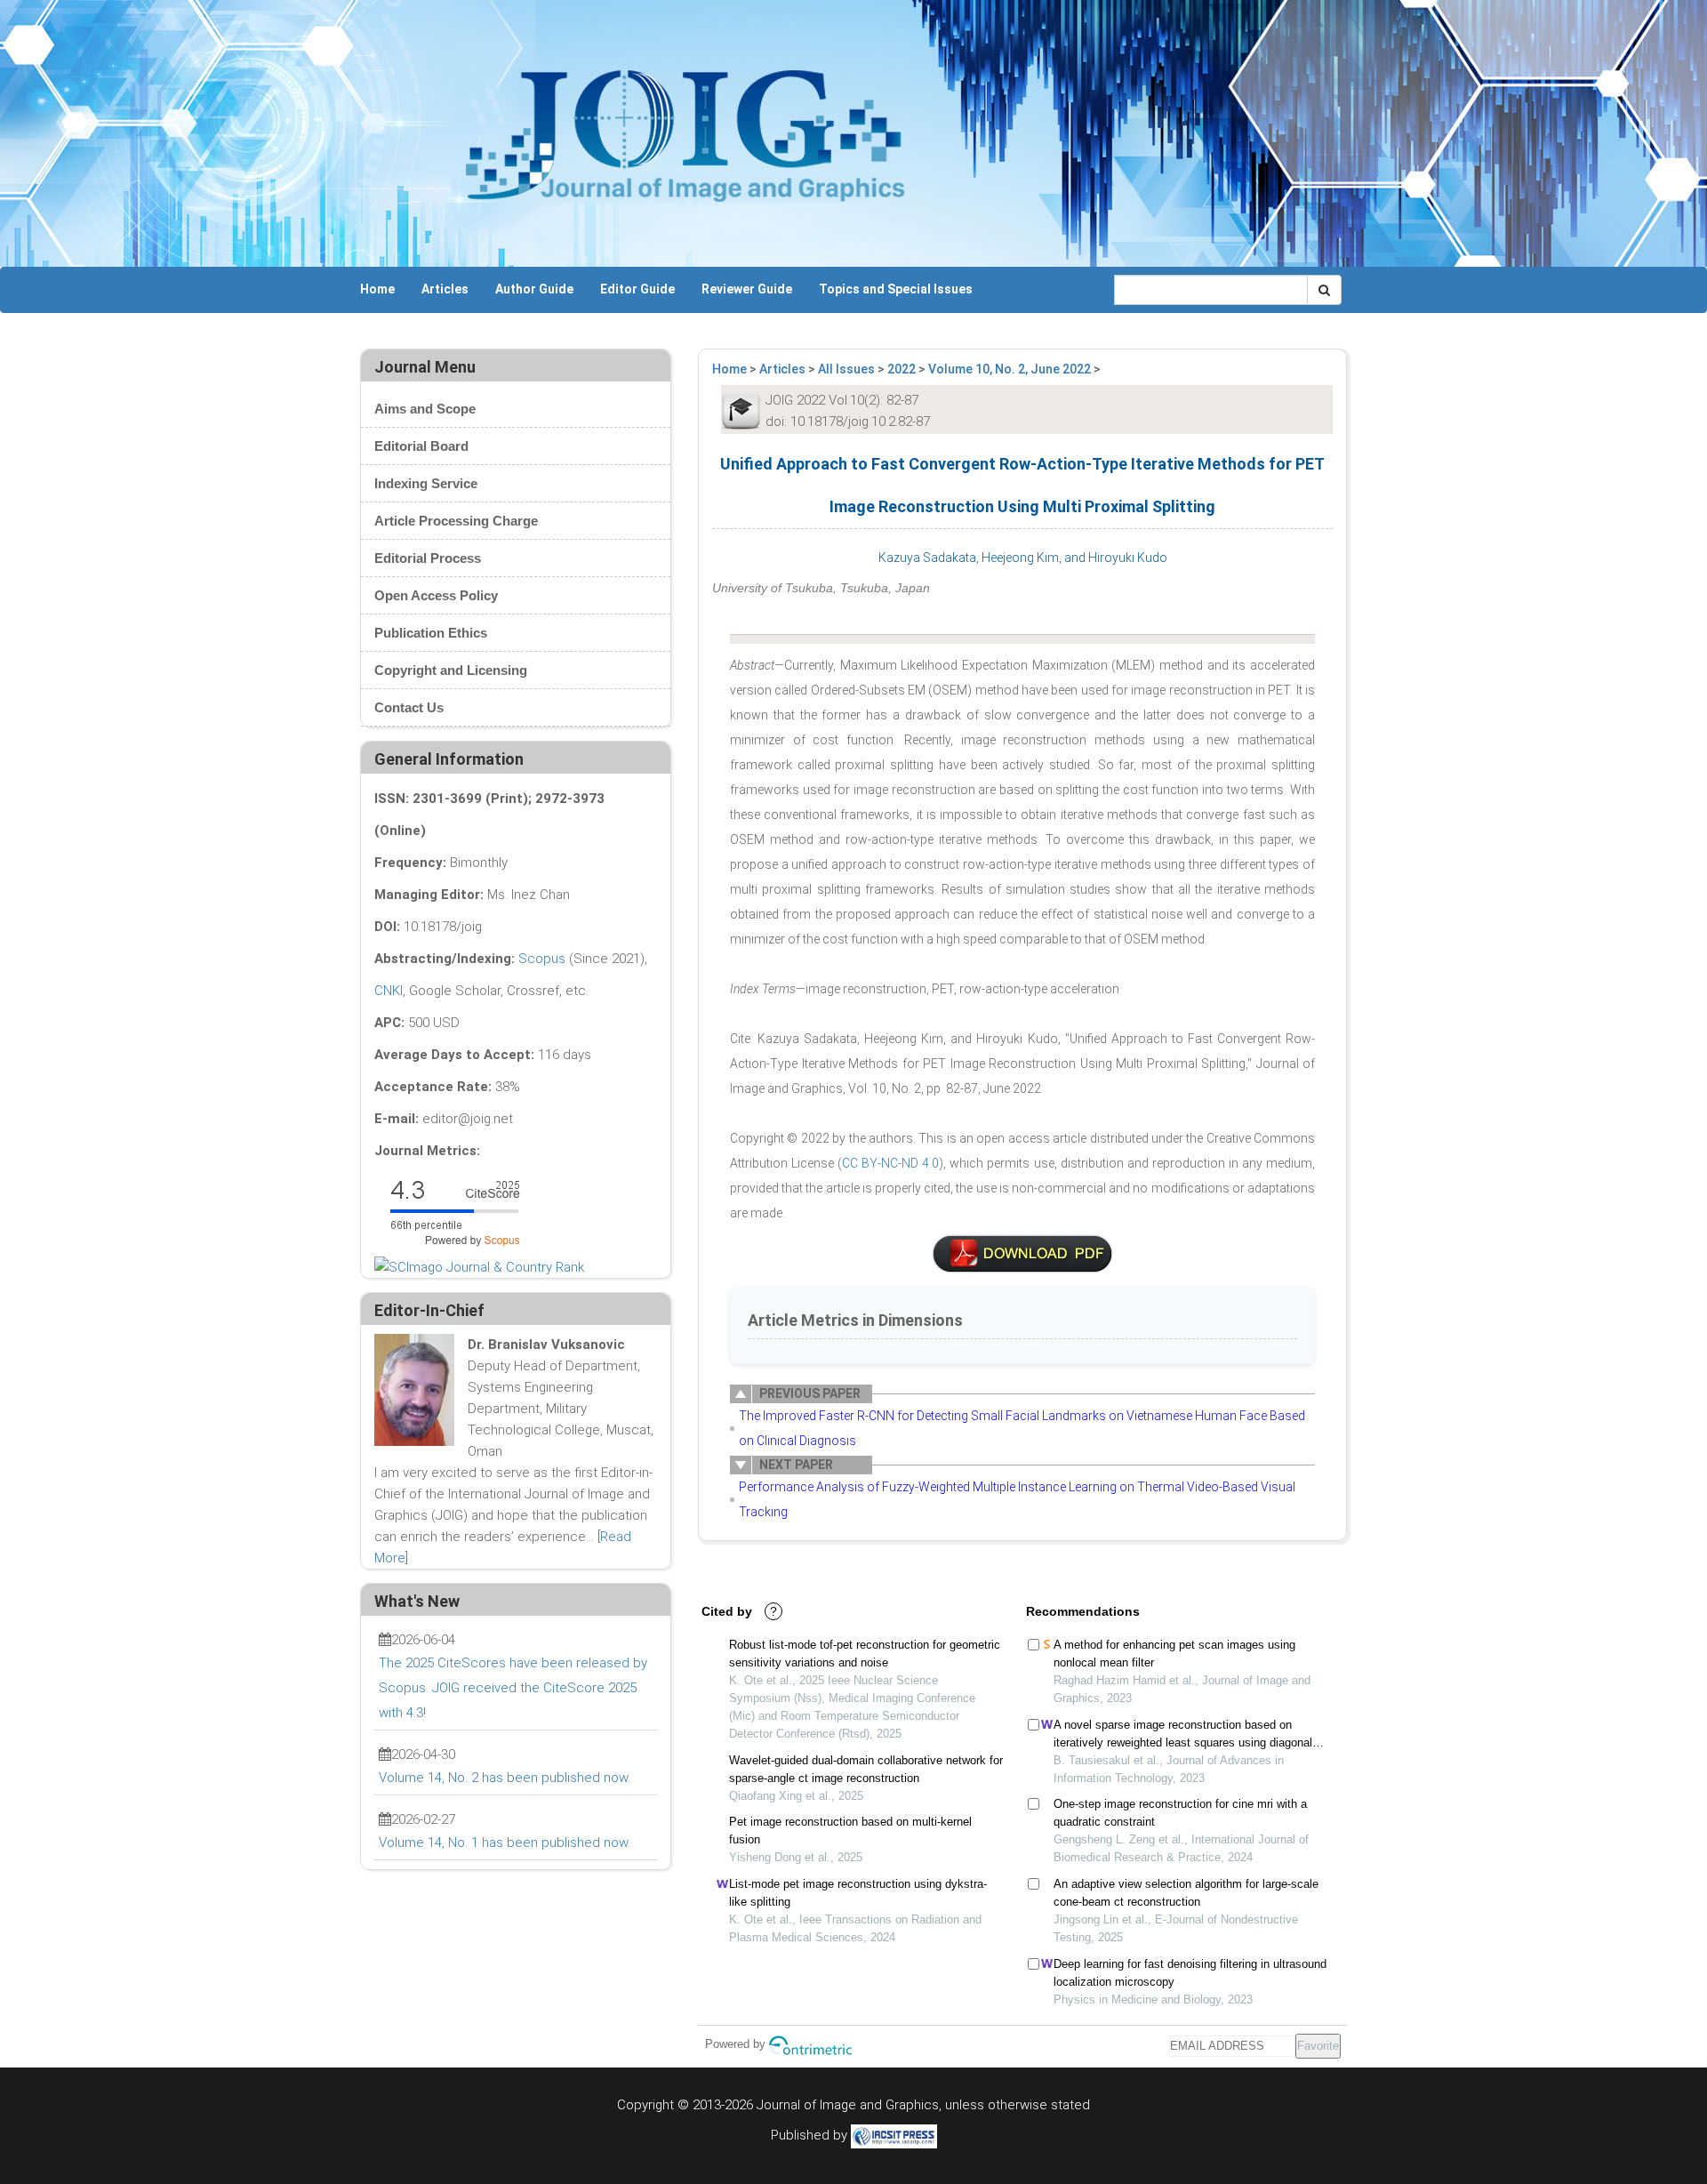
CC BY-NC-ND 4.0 (890, 1163)
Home (377, 289)
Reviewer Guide (747, 289)
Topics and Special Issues (896, 289)
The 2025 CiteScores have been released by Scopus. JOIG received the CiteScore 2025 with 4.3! (513, 1688)
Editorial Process (428, 558)
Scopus (542, 959)
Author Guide (534, 289)
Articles (445, 289)
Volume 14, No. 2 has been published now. (505, 1778)
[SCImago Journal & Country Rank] (479, 1266)
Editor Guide (637, 289)
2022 (902, 369)
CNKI (389, 991)
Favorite (1318, 2046)
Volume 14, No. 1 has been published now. (505, 1843)
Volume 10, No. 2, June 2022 (1010, 369)
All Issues (846, 369)
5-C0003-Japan (1022, 1254)
